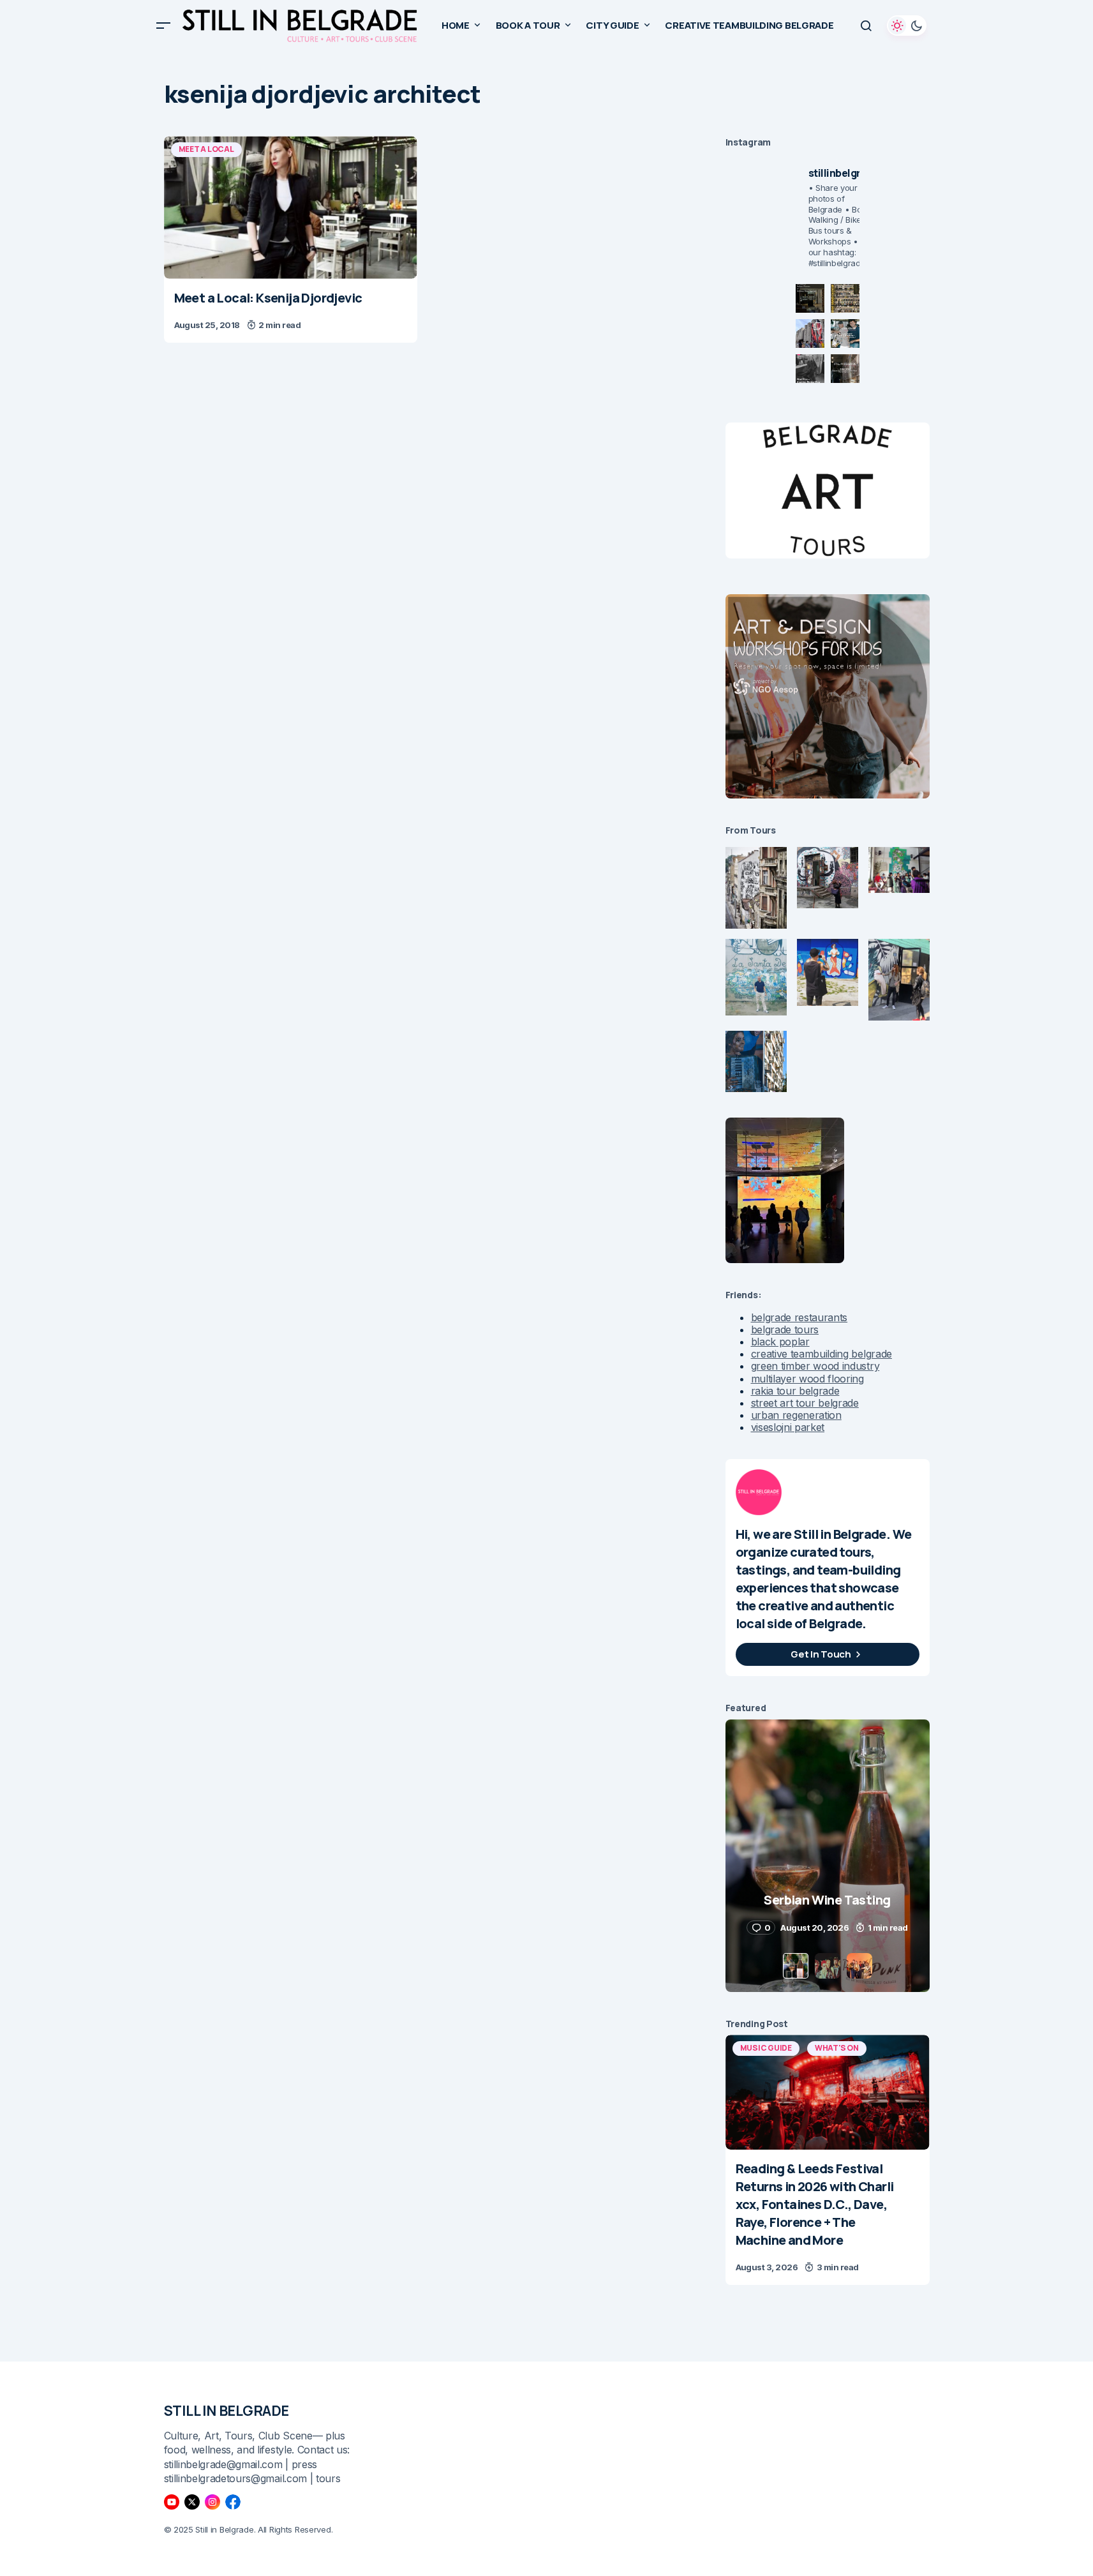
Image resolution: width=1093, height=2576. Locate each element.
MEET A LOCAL (206, 149)
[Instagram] (212, 2502)
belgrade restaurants (799, 1317)
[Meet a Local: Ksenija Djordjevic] (291, 207)
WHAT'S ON (837, 2048)
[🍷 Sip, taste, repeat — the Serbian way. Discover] (810, 298)
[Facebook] (233, 2502)
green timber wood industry (815, 1366)
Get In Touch (821, 1654)
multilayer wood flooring (807, 1379)
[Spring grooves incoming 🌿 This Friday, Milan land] (845, 333)
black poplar (780, 1342)
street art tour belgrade (805, 1403)
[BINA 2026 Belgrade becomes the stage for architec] (845, 369)
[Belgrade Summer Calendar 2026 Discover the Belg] (845, 298)
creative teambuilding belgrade (822, 1354)
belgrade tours (785, 1329)
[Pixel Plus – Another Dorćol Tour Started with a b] (810, 369)
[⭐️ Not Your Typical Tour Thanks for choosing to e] (810, 333)
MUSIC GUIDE (766, 2048)
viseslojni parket (788, 1427)
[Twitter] (192, 2502)
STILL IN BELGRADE (227, 2411)
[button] (163, 26)
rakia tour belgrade (795, 1391)
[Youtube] (172, 2502)
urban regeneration (796, 1415)
